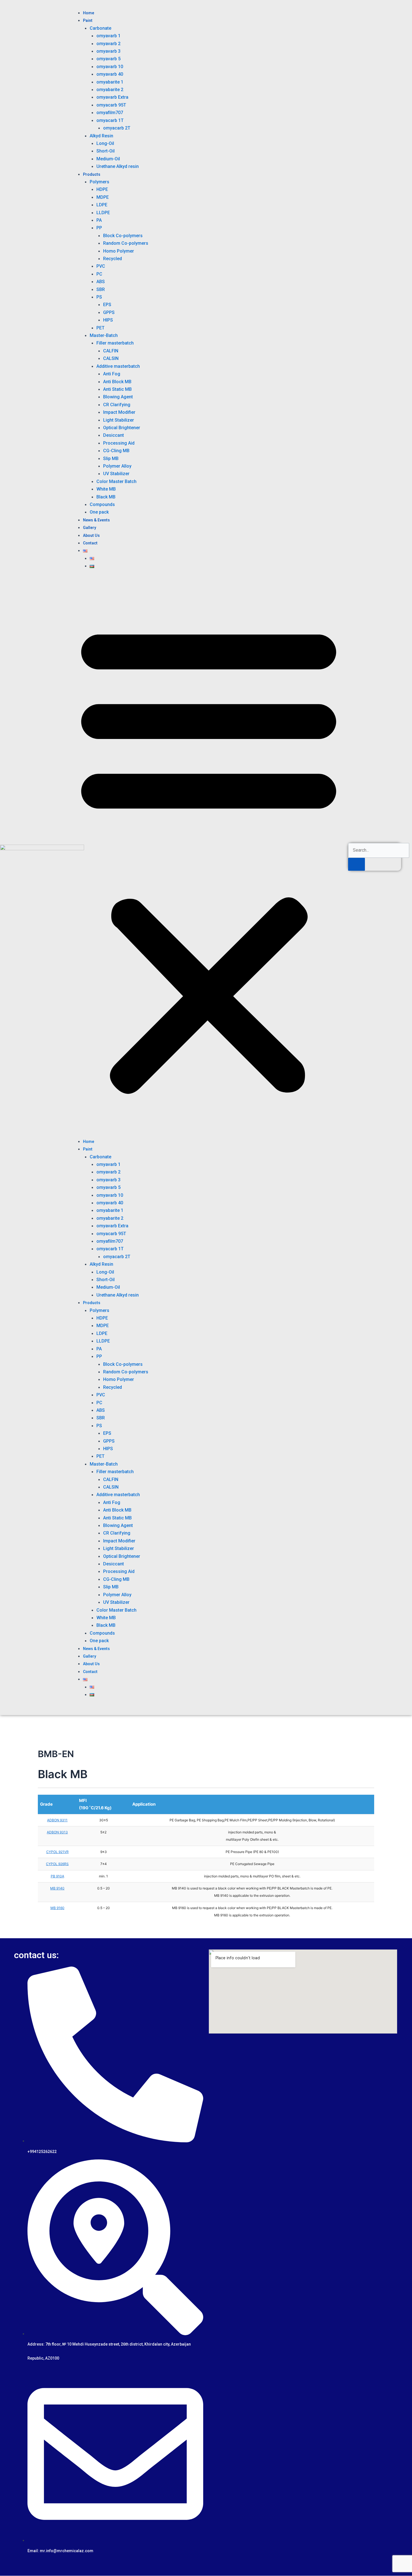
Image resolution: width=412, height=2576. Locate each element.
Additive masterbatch (118, 366)
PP (99, 228)
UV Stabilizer (116, 474)
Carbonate (100, 28)
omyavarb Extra (112, 97)
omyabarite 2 (110, 90)
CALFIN (111, 351)
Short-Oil (106, 151)
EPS (107, 305)
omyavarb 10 (110, 67)
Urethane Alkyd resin (118, 166)
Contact (90, 543)
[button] (209, 857)
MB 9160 (57, 1908)
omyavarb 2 (108, 44)
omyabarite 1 (110, 82)
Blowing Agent (118, 397)
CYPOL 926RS (57, 1864)
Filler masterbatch (115, 343)
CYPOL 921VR (57, 1852)
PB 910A (57, 1876)
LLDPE (103, 213)
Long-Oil (105, 143)
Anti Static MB (117, 389)
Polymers (99, 182)
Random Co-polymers (126, 243)
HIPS (108, 320)
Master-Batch (104, 335)
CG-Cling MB (116, 451)
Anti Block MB (117, 382)
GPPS (109, 312)
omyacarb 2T (117, 128)
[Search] (357, 864)
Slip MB (111, 458)
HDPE (102, 189)
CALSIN (111, 358)
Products (92, 174)
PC (99, 274)
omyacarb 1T (110, 120)
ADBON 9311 (57, 1820)
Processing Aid (119, 443)
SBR (101, 289)
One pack (99, 512)
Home (89, 13)
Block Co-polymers (123, 236)
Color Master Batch (116, 481)
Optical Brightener (122, 428)
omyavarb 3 (108, 51)
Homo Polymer (119, 251)
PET (100, 328)
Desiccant (114, 435)
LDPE (102, 205)
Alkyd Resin (101, 136)
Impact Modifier (119, 412)
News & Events (96, 520)
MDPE (103, 197)
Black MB (106, 497)
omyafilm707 (110, 113)
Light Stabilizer (119, 420)
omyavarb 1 (108, 36)
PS (99, 297)
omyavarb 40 (110, 74)
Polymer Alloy (117, 466)
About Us (91, 535)
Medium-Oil (108, 159)
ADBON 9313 (57, 1832)
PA (99, 220)
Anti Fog (112, 374)
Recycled (113, 259)
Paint (88, 20)
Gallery (90, 528)
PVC (101, 266)
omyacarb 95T (111, 105)
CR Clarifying (117, 405)
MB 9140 (57, 1888)
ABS (101, 282)
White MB (106, 489)
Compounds (102, 504)
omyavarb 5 (108, 59)
